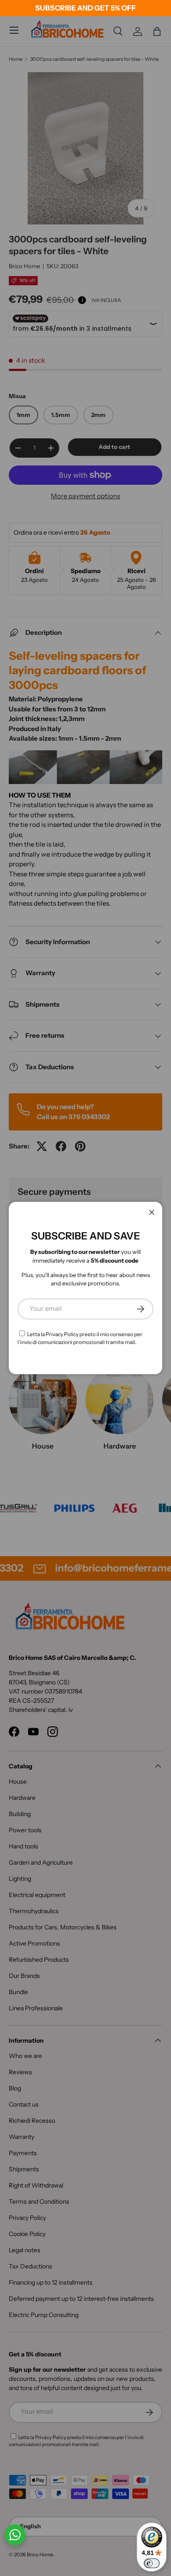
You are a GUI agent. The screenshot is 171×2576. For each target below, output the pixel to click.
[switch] (152, 2563)
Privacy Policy (62, 1334)
